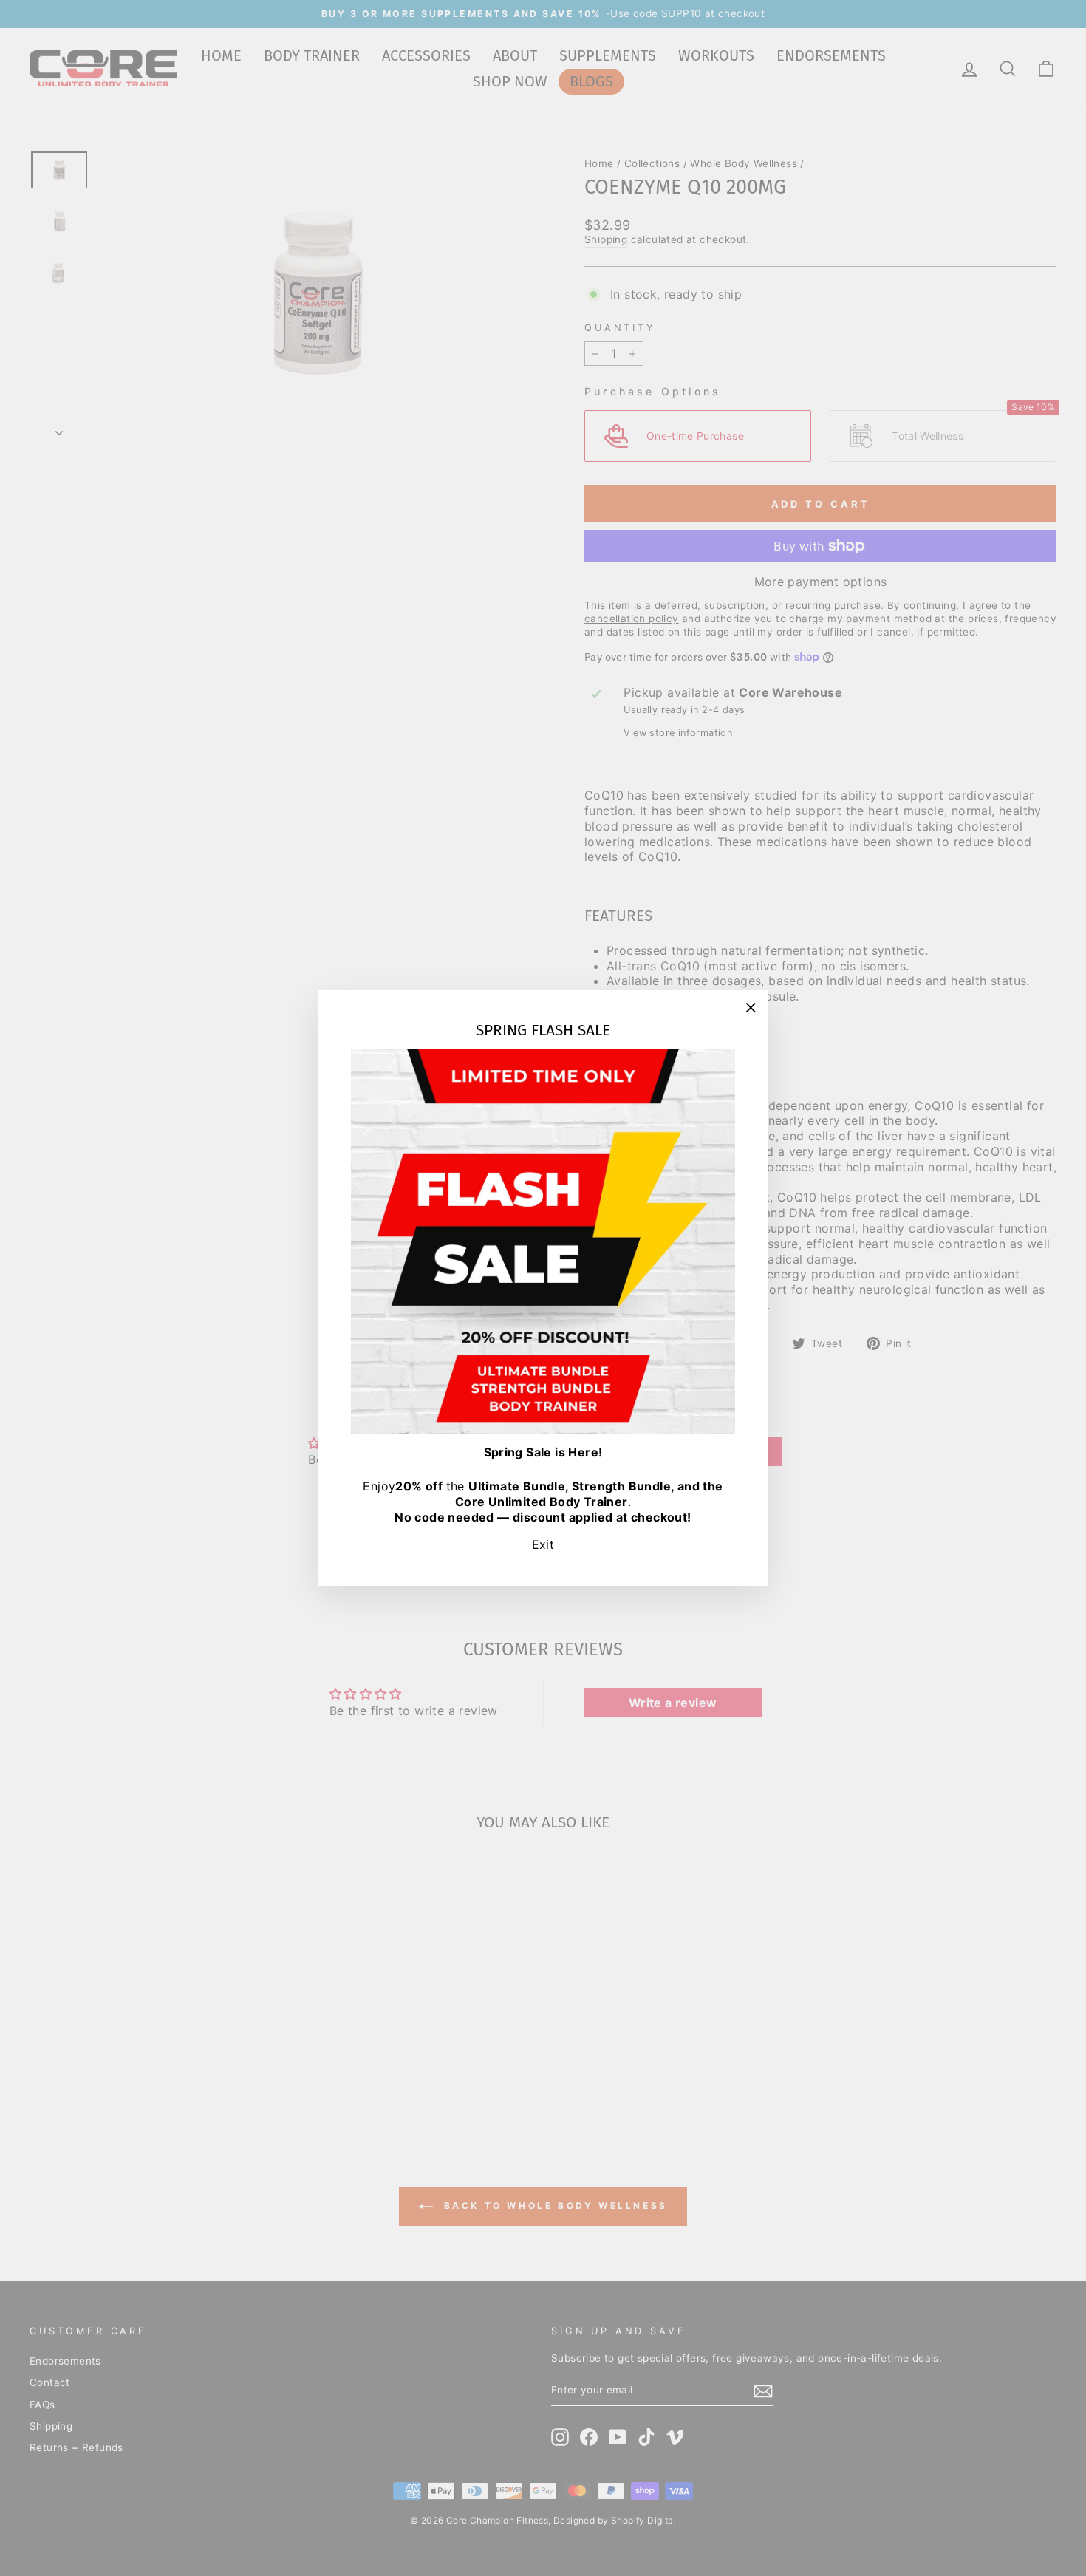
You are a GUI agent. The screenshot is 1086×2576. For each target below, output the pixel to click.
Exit (543, 1544)
